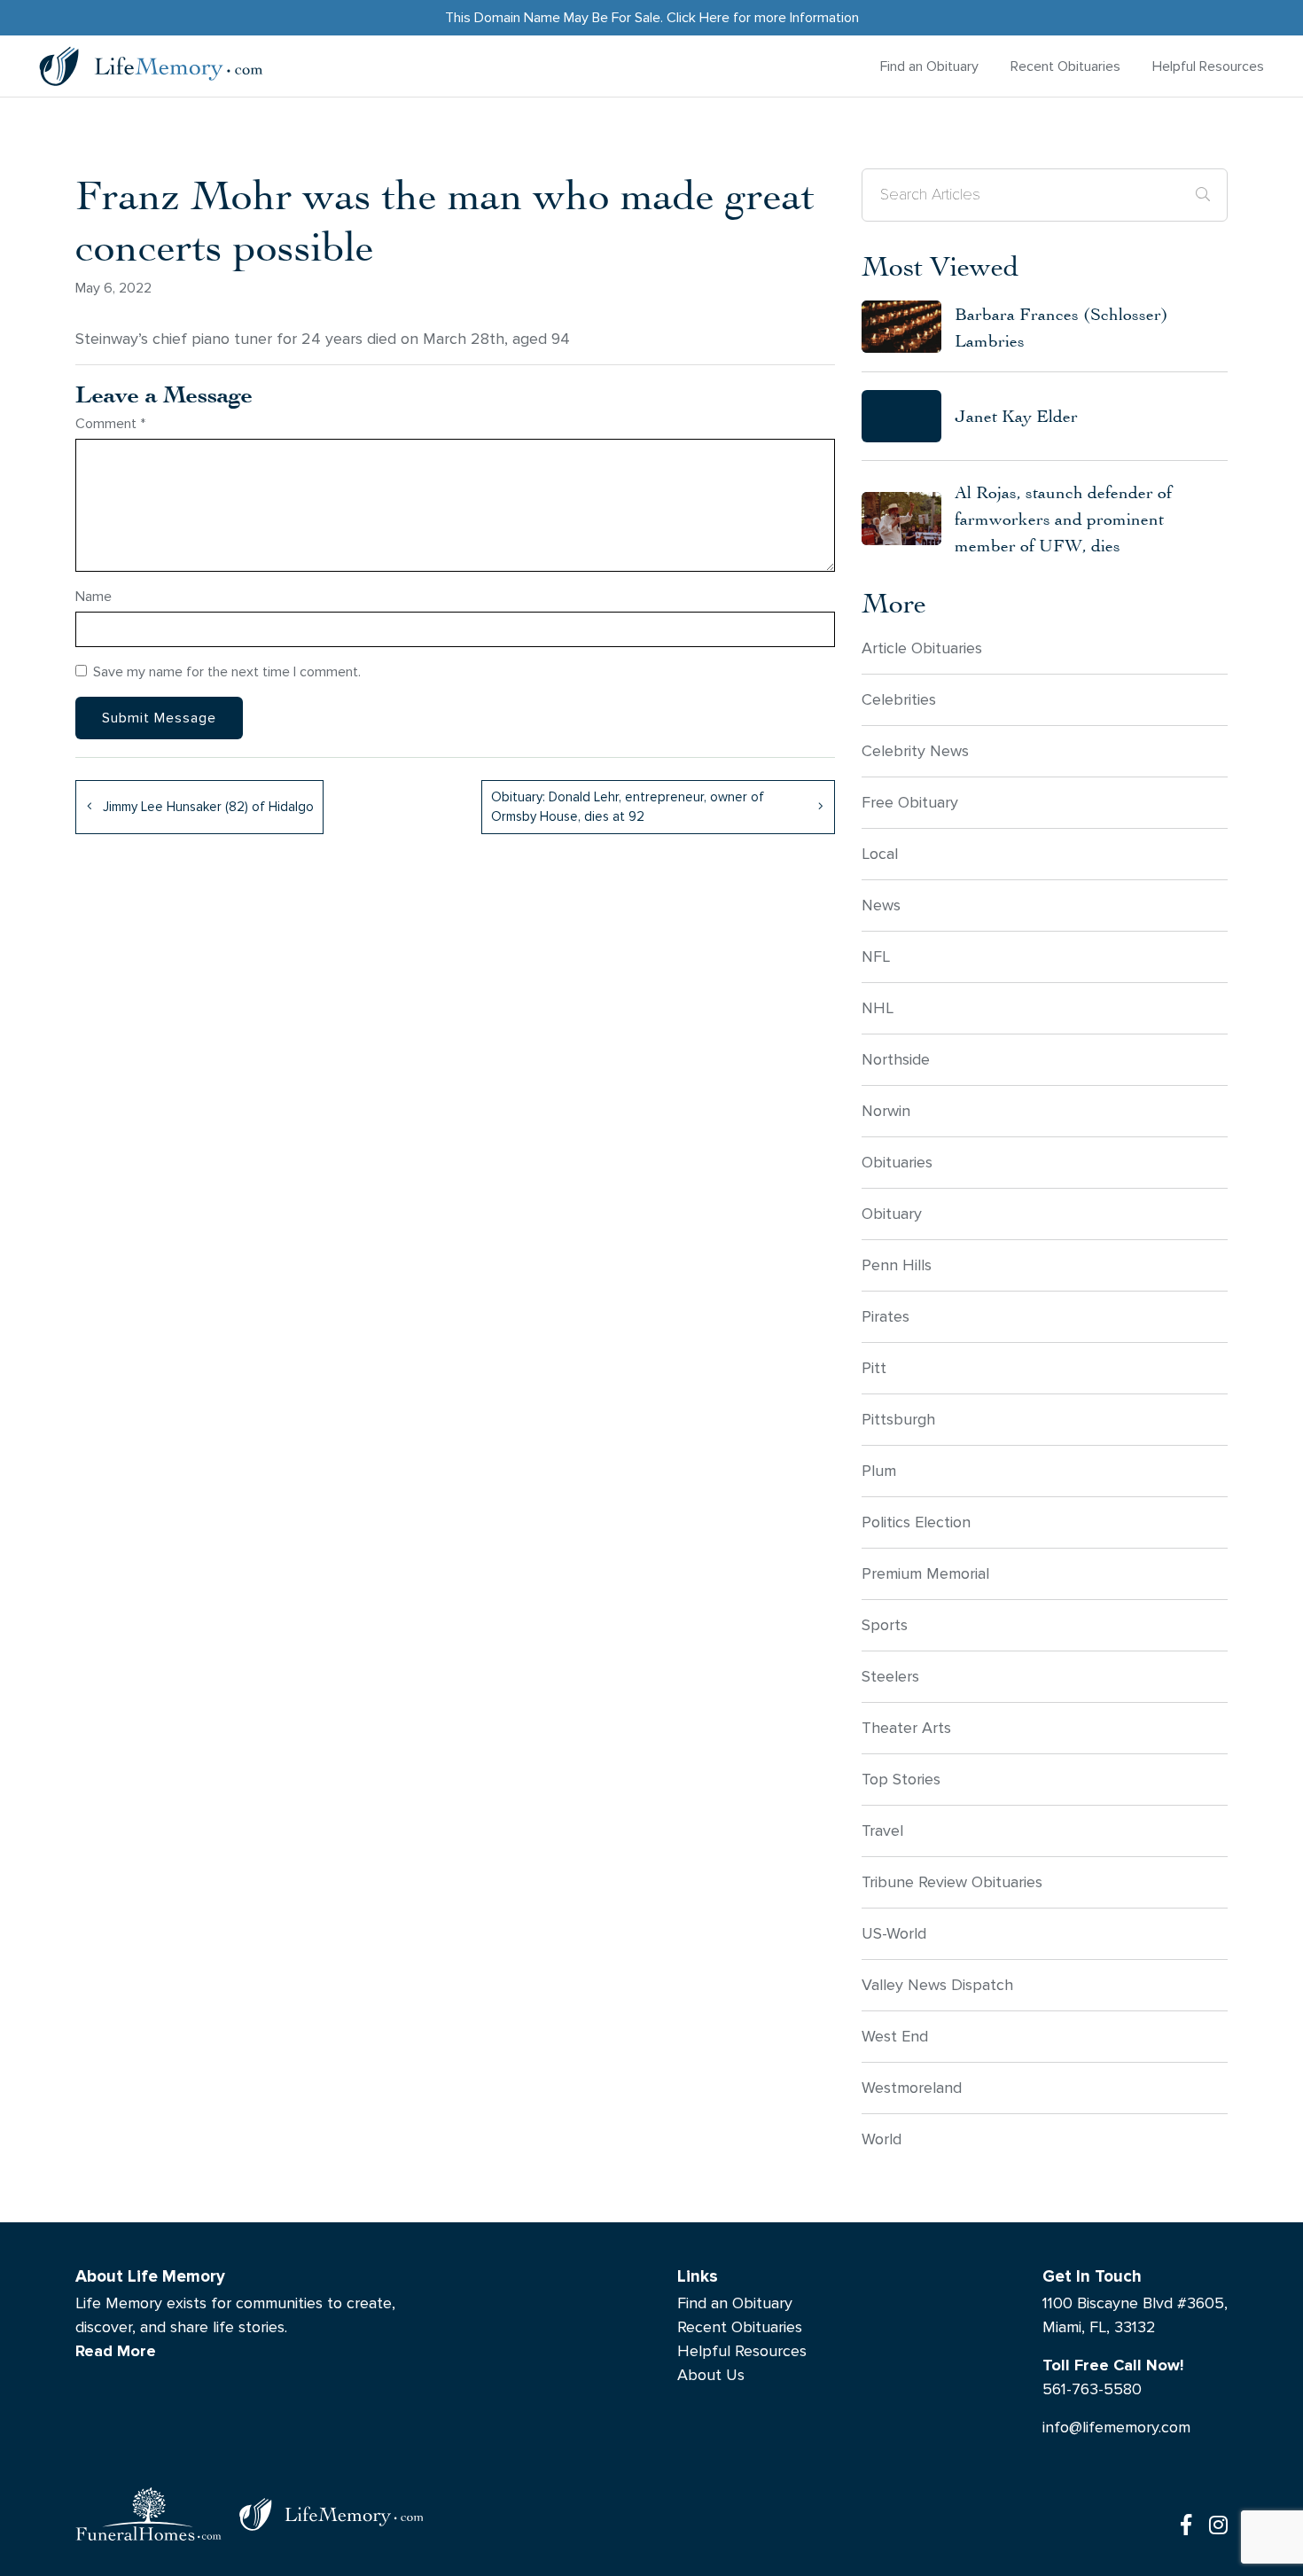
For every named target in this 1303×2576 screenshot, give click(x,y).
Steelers (890, 1677)
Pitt (874, 1368)
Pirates (886, 1317)
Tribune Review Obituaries (952, 1882)
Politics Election (916, 1522)
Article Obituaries (922, 648)
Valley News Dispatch (937, 1985)
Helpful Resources (1208, 66)
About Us (711, 2375)
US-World (894, 1934)
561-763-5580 (1092, 2389)
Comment (110, 423)
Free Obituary (910, 803)
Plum (879, 1471)
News (881, 906)
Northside (896, 1060)
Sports (885, 1625)
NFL (876, 957)
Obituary (892, 1214)
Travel (882, 1831)
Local (880, 854)
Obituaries (897, 1163)
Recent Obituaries (1065, 66)
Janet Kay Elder (1016, 415)
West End (895, 2037)
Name (94, 596)
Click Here (698, 17)
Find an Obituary (929, 66)
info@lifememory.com (1116, 2428)
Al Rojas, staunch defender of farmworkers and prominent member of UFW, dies (1063, 518)
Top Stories (901, 1780)
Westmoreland (912, 2088)
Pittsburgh (898, 1420)
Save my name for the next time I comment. (227, 671)
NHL (878, 1008)
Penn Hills (897, 1265)
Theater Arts (906, 1728)
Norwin (886, 1111)
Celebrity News (915, 751)
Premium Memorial (925, 1574)
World (882, 2139)
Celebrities (899, 700)
